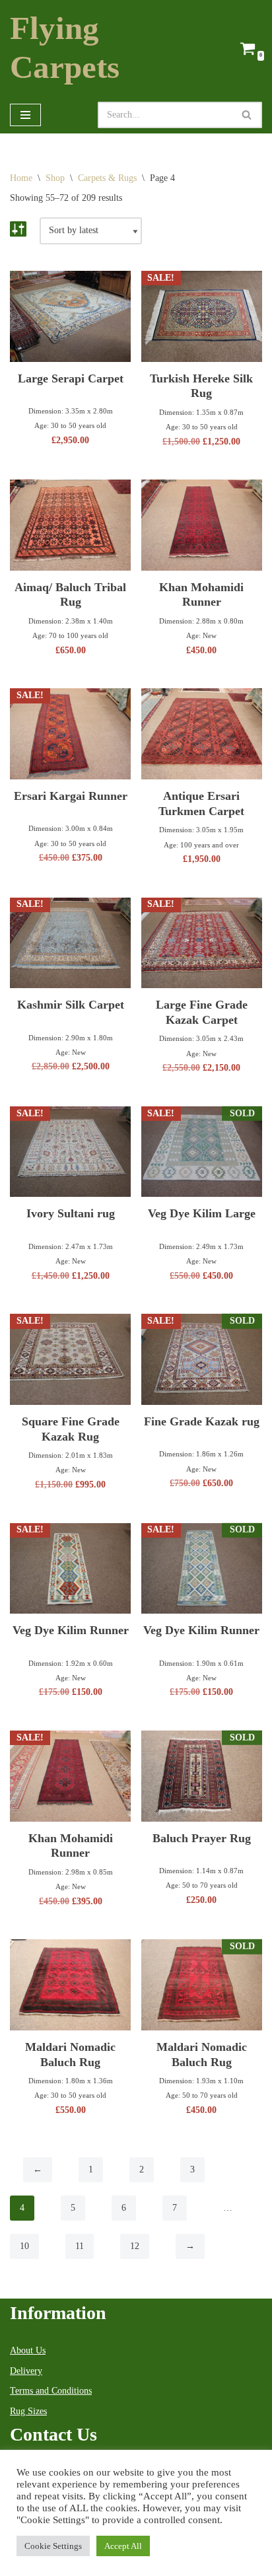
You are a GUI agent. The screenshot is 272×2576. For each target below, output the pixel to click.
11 (80, 2246)
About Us (28, 2350)
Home (21, 178)
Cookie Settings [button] (53, 2546)
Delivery (26, 2371)
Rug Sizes (28, 2411)
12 (135, 2246)
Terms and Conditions (51, 2391)
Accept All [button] (123, 2546)
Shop (55, 178)
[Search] (247, 115)
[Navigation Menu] (25, 115)
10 (24, 2246)
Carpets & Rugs (107, 178)
